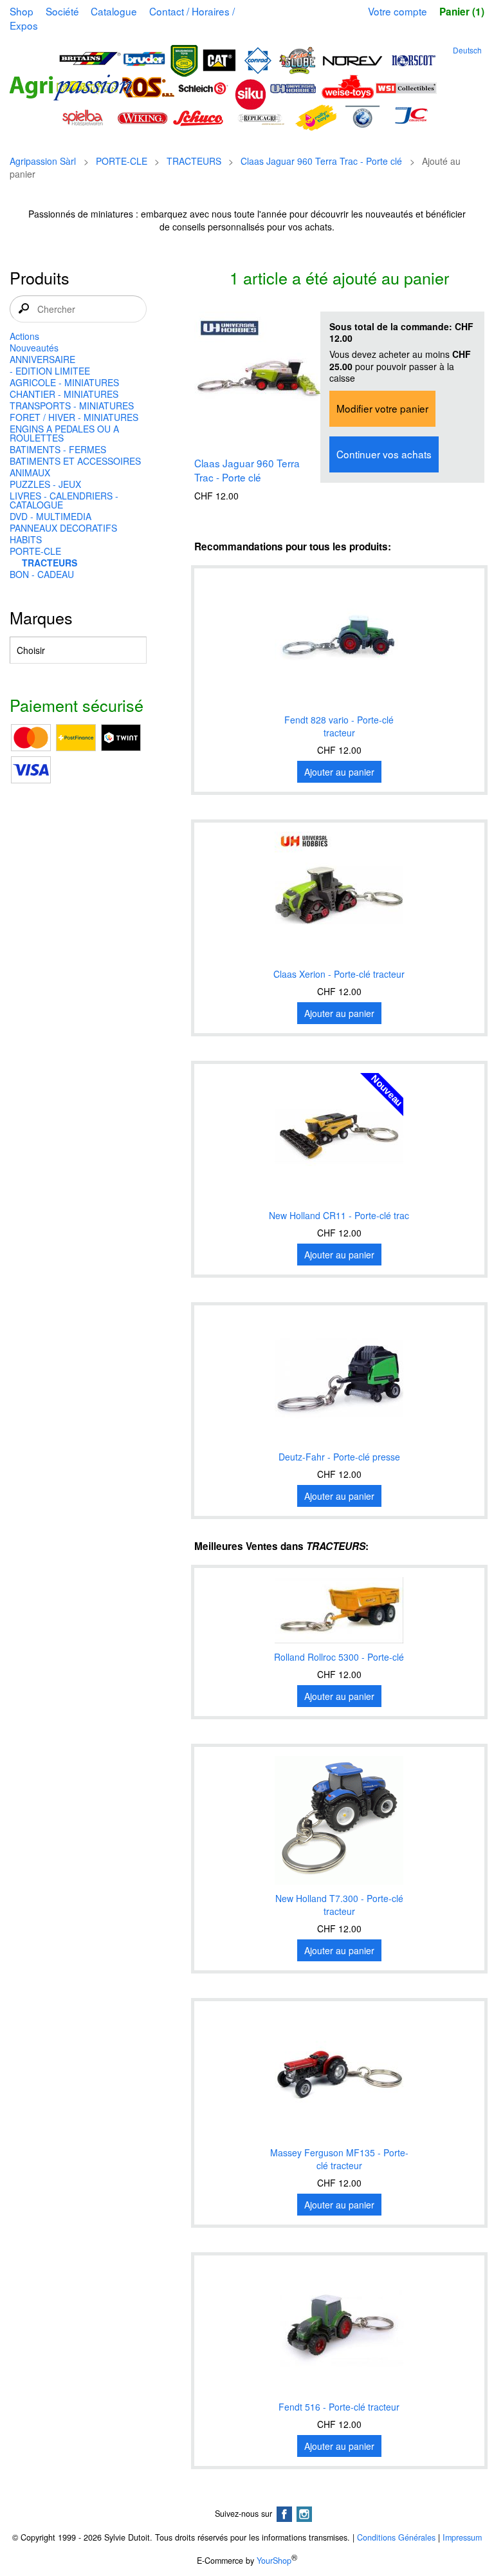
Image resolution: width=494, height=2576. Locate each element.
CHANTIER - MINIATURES (64, 394)
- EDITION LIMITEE (50, 371)
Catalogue (114, 11)
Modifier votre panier (382, 408)
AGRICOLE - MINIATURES (64, 382)
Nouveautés (34, 348)
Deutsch (467, 50)
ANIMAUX (30, 472)
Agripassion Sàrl (43, 161)
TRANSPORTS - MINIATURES (72, 406)
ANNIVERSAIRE (42, 359)
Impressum (462, 2537)
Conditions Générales (396, 2537)
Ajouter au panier (339, 772)
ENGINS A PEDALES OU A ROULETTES (64, 433)
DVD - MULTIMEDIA (50, 516)
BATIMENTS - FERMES (58, 449)
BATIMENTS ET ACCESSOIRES (75, 461)
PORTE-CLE (122, 161)
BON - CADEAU (42, 574)
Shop (22, 11)
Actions (24, 336)
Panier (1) (462, 12)
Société (62, 11)
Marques (41, 617)
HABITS (26, 539)
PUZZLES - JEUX (45, 484)
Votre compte (398, 11)
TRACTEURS (194, 161)
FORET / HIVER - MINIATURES (74, 417)
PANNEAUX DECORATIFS (63, 528)
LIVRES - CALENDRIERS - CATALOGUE (64, 500)
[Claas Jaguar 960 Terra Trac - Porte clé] (259, 377)
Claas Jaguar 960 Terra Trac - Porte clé (321, 161)
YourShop (274, 2561)
